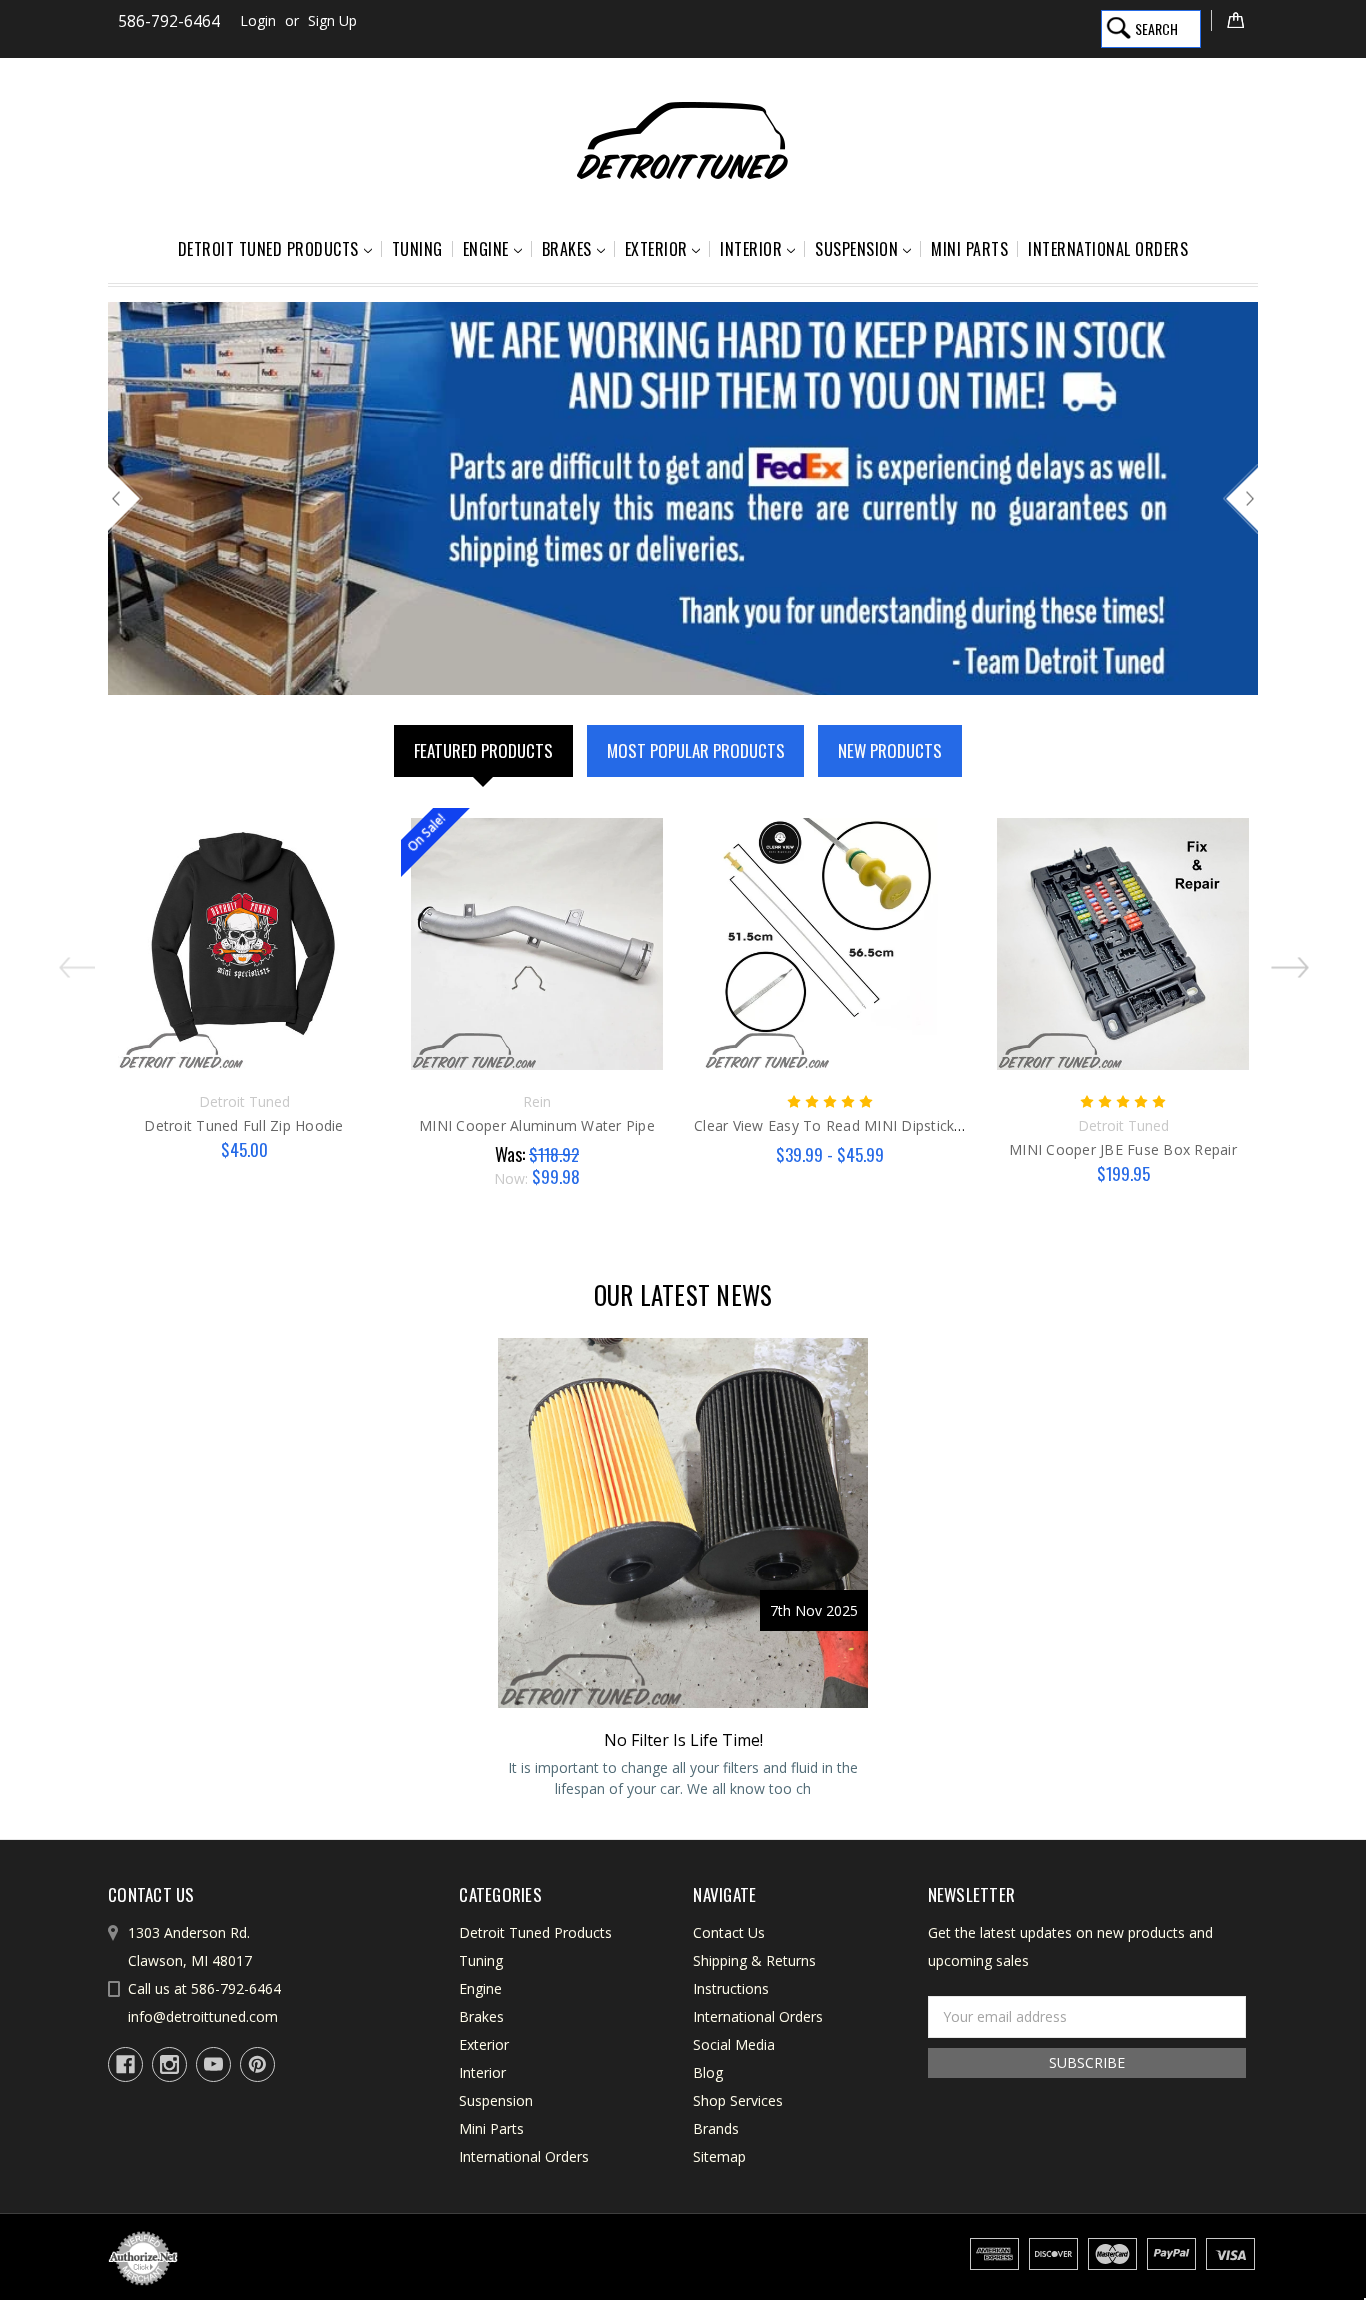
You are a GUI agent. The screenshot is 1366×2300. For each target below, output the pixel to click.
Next (1240, 499)
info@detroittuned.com (203, 2016)
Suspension (856, 249)
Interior (751, 249)
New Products (890, 750)
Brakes (567, 249)
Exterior (656, 249)
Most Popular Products (696, 750)
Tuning (417, 249)
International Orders (1108, 249)
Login (258, 20)
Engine (486, 249)
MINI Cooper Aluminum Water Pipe (537, 1125)
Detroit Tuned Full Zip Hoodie (243, 1125)
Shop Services (738, 2100)
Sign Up (332, 20)
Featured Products (483, 750)
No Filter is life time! (683, 1740)
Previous (125, 499)
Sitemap (719, 2156)
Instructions (731, 1988)
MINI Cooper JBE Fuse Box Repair (1123, 1149)
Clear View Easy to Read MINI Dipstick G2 (835, 1125)
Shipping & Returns (754, 1960)
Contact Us (729, 1932)
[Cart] (1234, 20)
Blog (708, 2072)
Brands (716, 2128)
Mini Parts (969, 249)
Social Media (734, 2044)
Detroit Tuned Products (268, 249)
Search (1156, 28)
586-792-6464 (169, 21)
